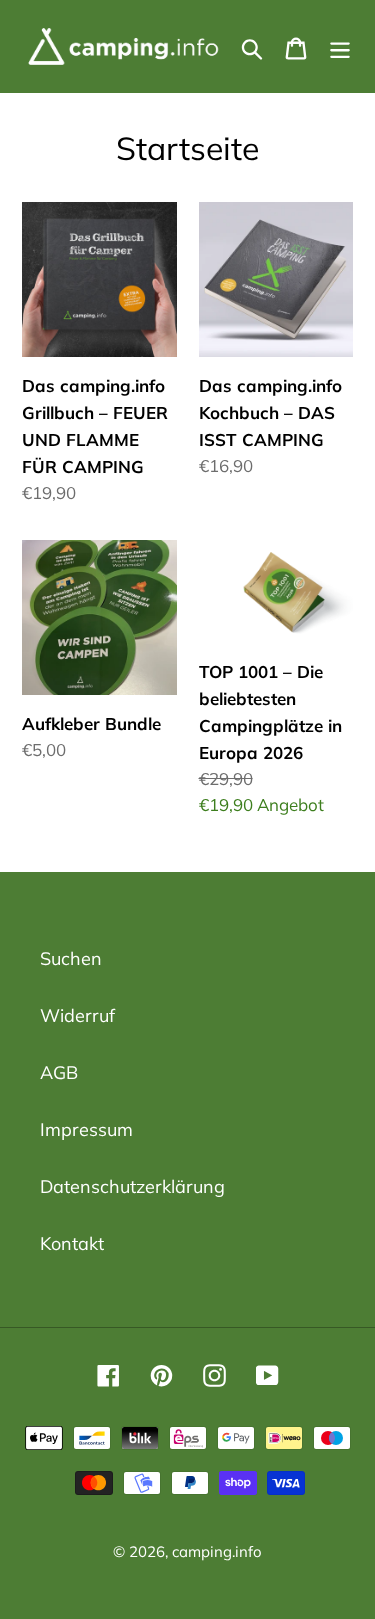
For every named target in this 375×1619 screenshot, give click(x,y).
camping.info (217, 1551)
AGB (59, 1072)
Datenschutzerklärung (132, 1186)
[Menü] (340, 46)
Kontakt (72, 1243)
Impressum (86, 1129)
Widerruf (77, 1015)
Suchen (71, 958)
